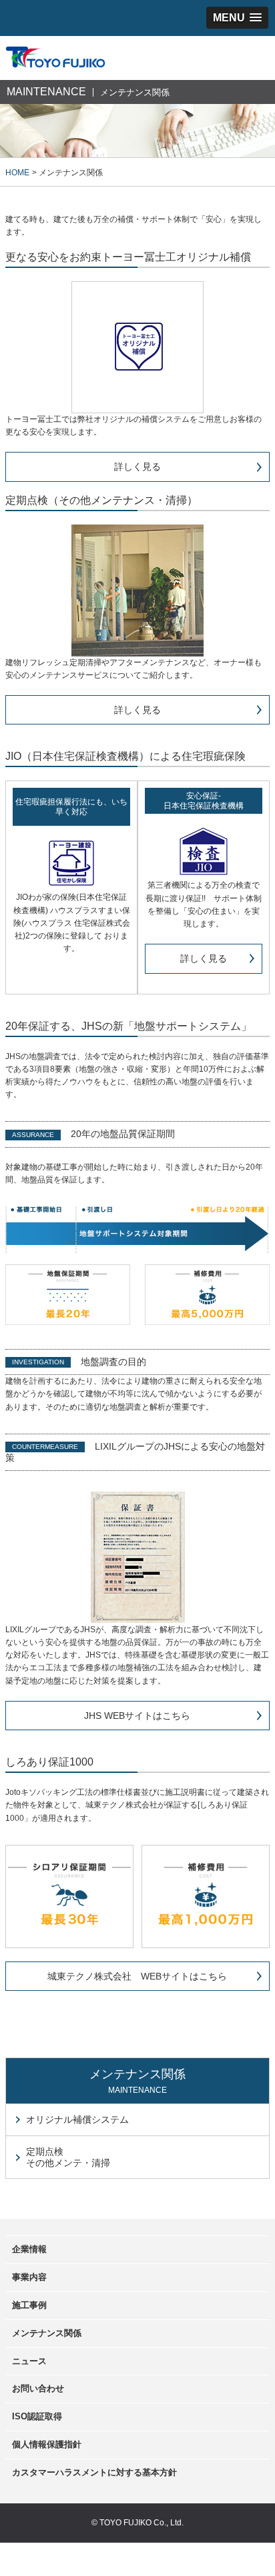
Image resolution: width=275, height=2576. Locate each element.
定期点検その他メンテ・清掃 (68, 2157)
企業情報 (29, 2249)
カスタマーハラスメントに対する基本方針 (94, 2472)
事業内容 (29, 2277)
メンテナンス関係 (47, 2333)
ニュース (29, 2361)
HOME (17, 173)
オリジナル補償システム (77, 2119)
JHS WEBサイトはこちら (137, 1716)
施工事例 (29, 2305)
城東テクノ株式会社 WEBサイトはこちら (137, 1976)
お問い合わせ (38, 2388)
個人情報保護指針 (47, 2444)
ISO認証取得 (37, 2416)
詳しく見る (137, 467)
